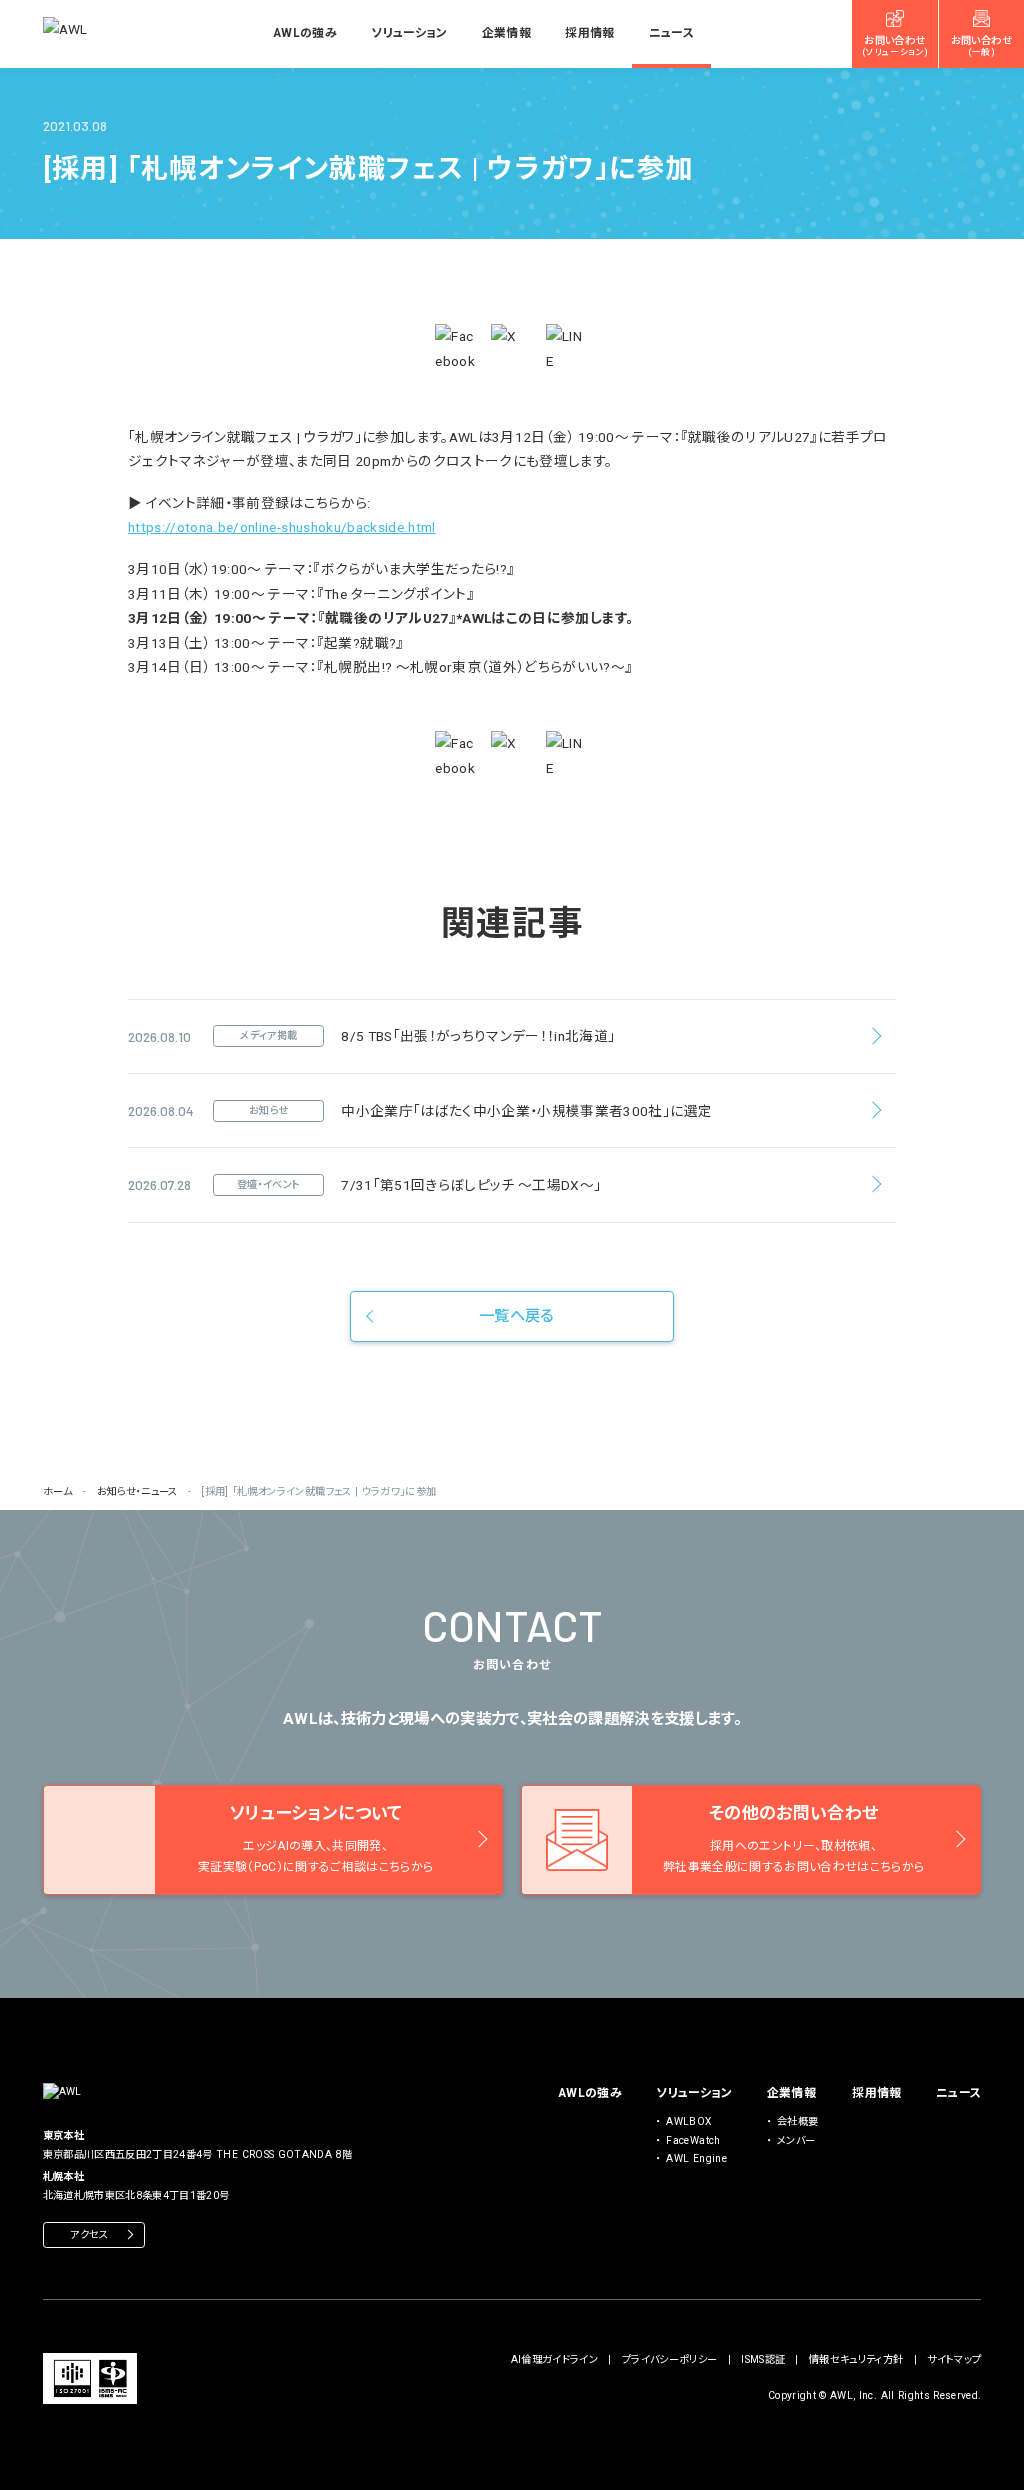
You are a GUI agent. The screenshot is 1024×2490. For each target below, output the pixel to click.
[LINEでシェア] (567, 348)
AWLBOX (688, 2121)
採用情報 (589, 33)
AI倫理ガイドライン (554, 2359)
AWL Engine (696, 2158)
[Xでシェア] (512, 345)
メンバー (796, 2140)
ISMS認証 (763, 2359)
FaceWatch (693, 2140)
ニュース (671, 33)
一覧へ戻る (516, 1316)
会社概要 (797, 2121)
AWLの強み (305, 33)
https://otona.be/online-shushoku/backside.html (282, 527)
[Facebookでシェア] (456, 348)
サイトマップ (954, 2359)
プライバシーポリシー (669, 2359)
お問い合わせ (895, 45)
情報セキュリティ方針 (856, 2359)
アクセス (89, 2234)
